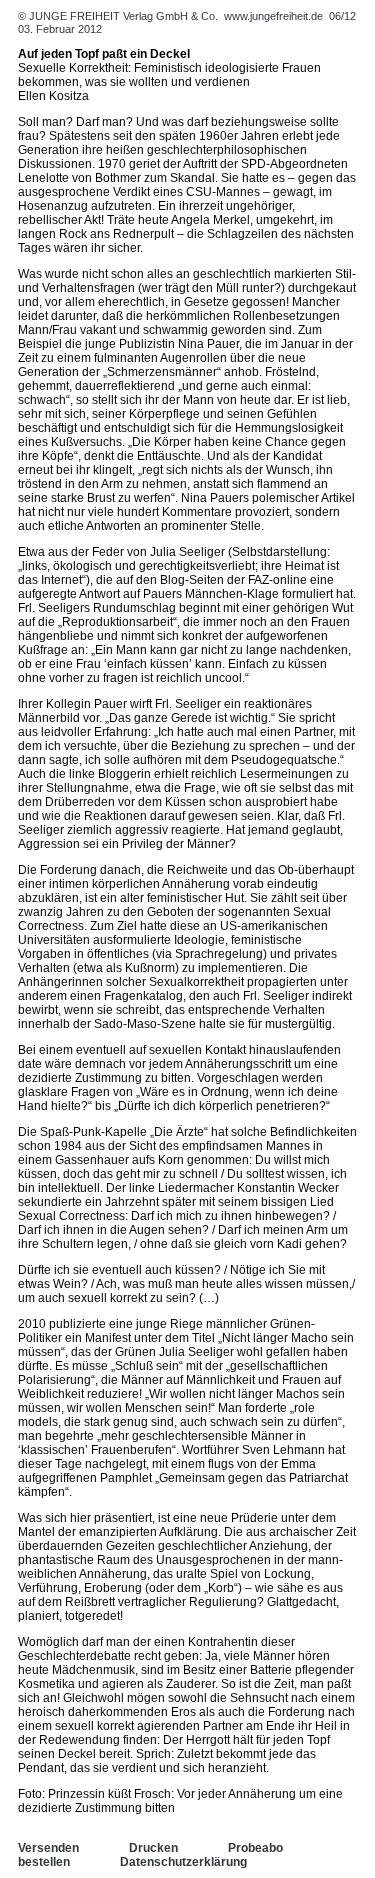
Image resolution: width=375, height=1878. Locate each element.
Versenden (48, 1848)
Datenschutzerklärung (183, 1862)
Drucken (153, 1848)
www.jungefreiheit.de (273, 16)
